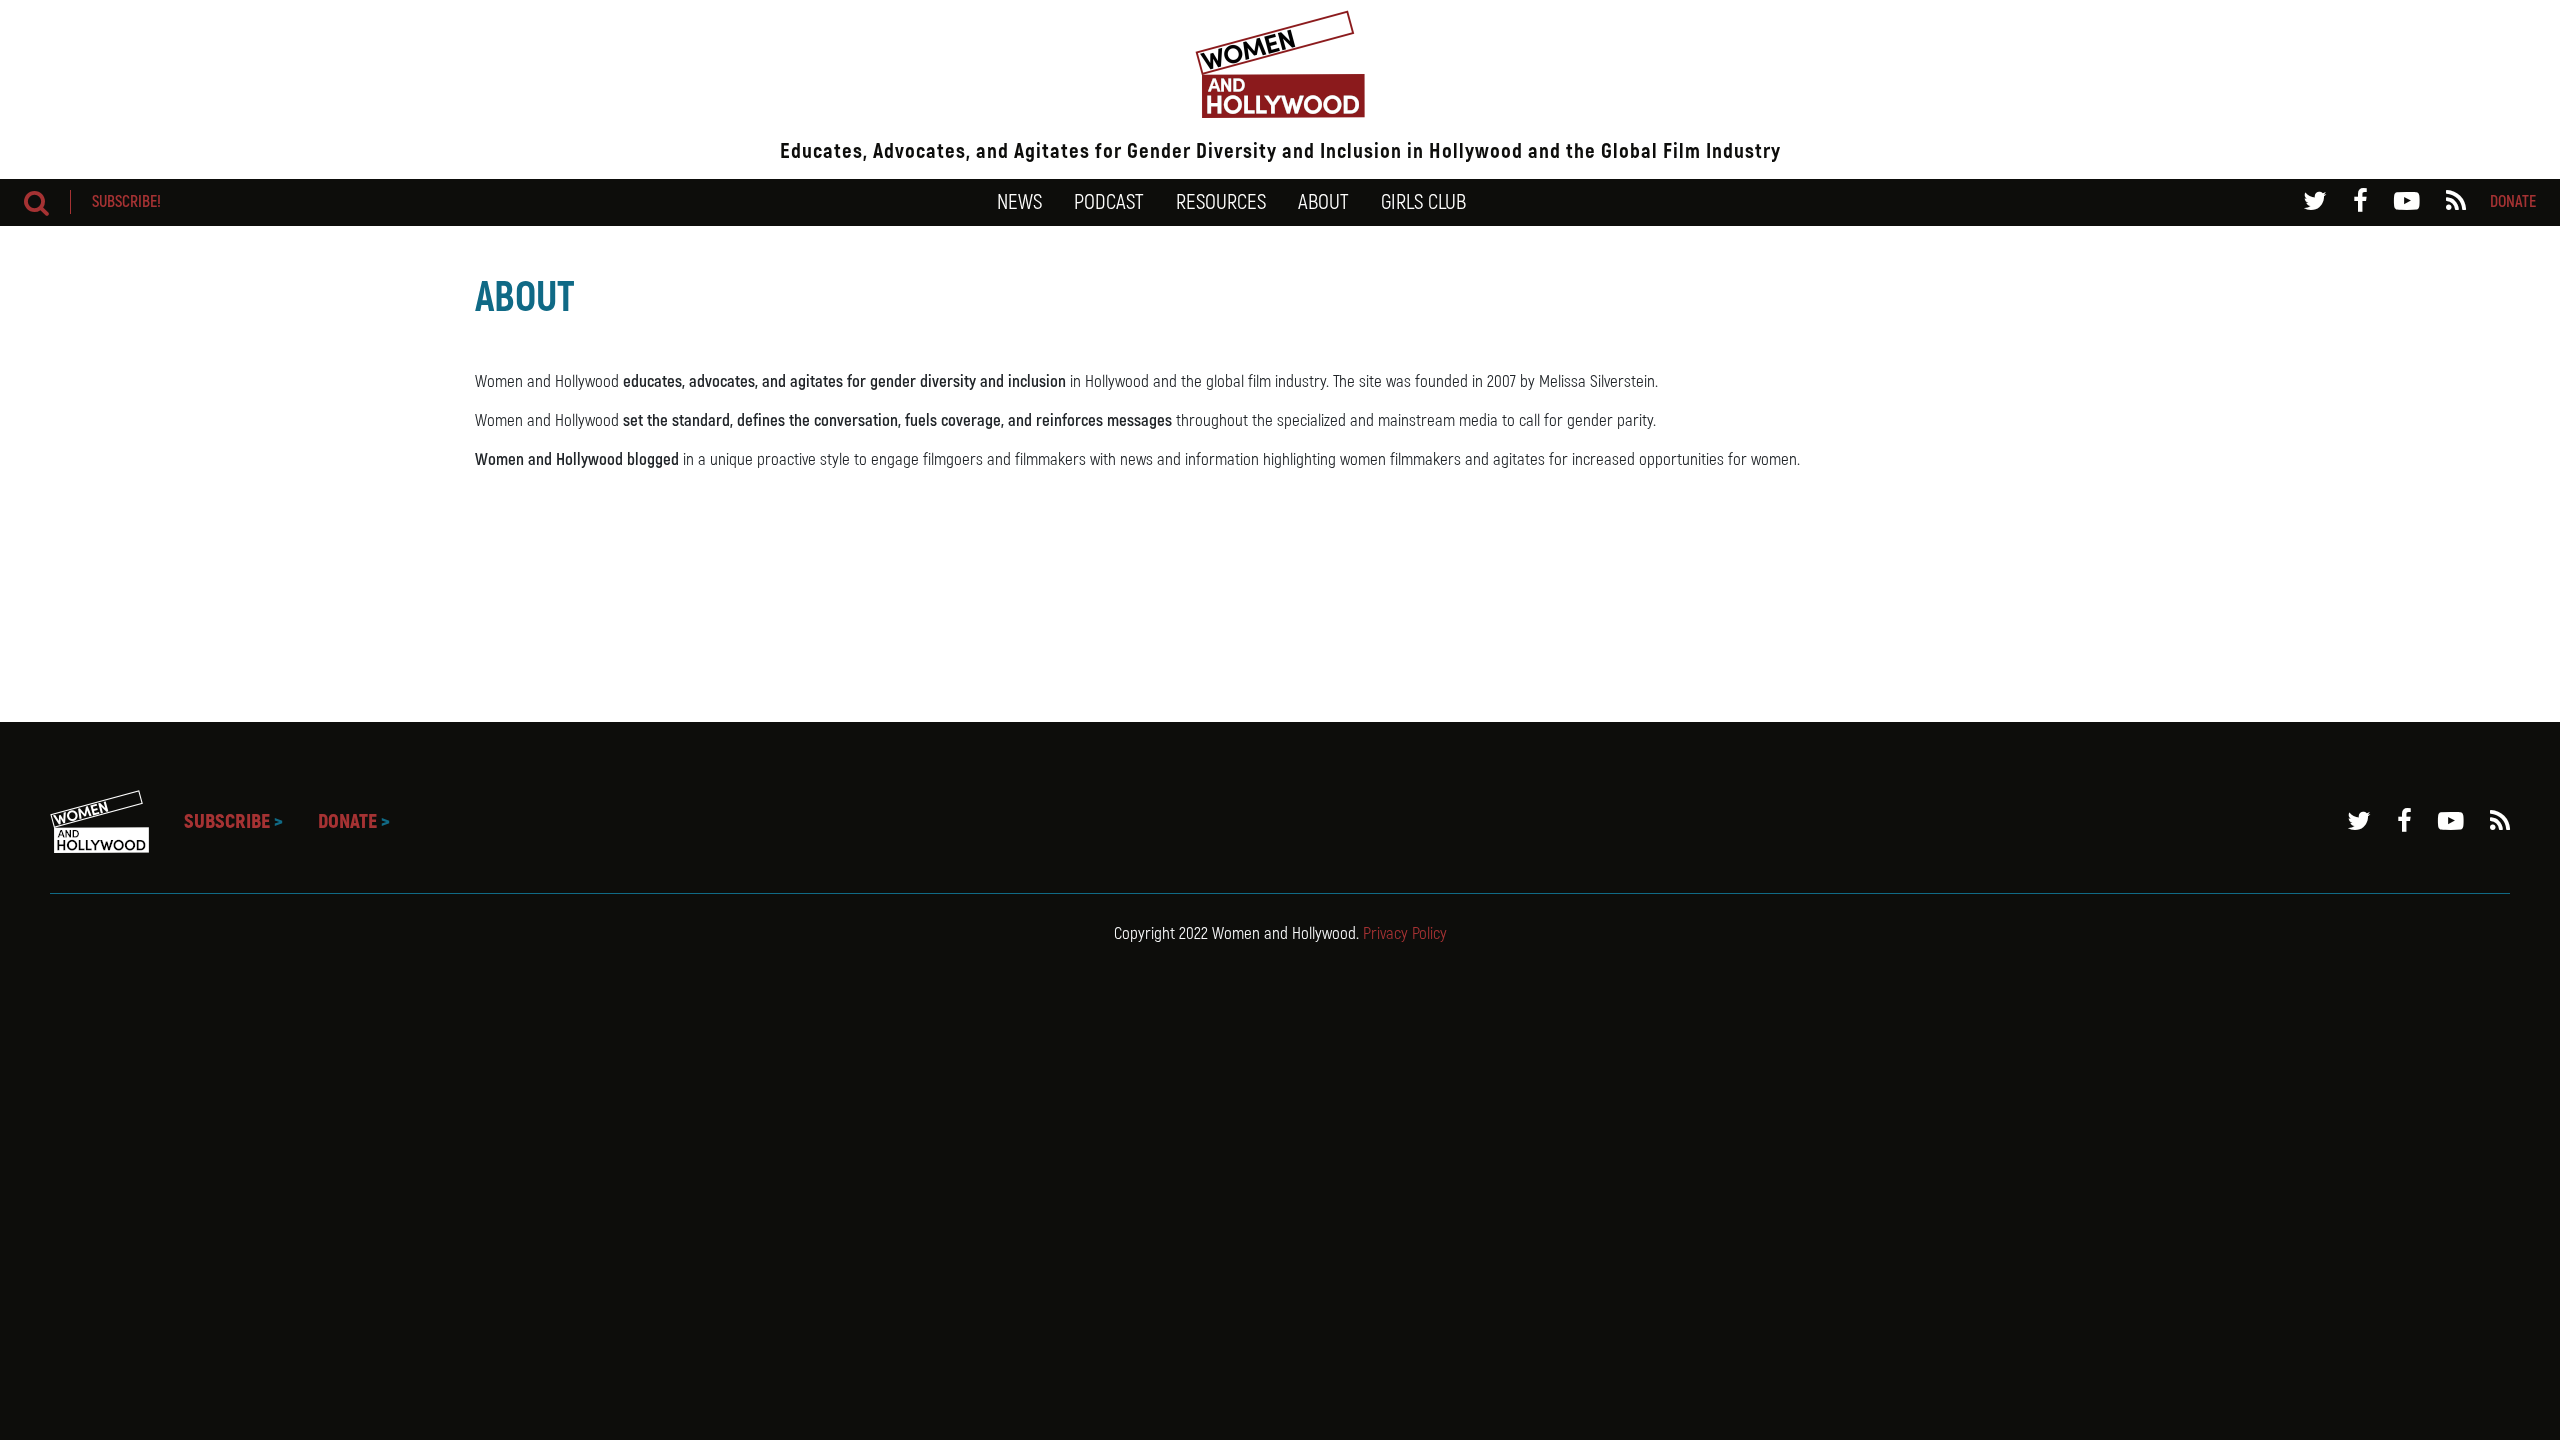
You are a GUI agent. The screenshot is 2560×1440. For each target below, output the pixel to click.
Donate (2513, 202)
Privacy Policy (1405, 933)
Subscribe (233, 821)
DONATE (354, 821)
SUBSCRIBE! (126, 202)
